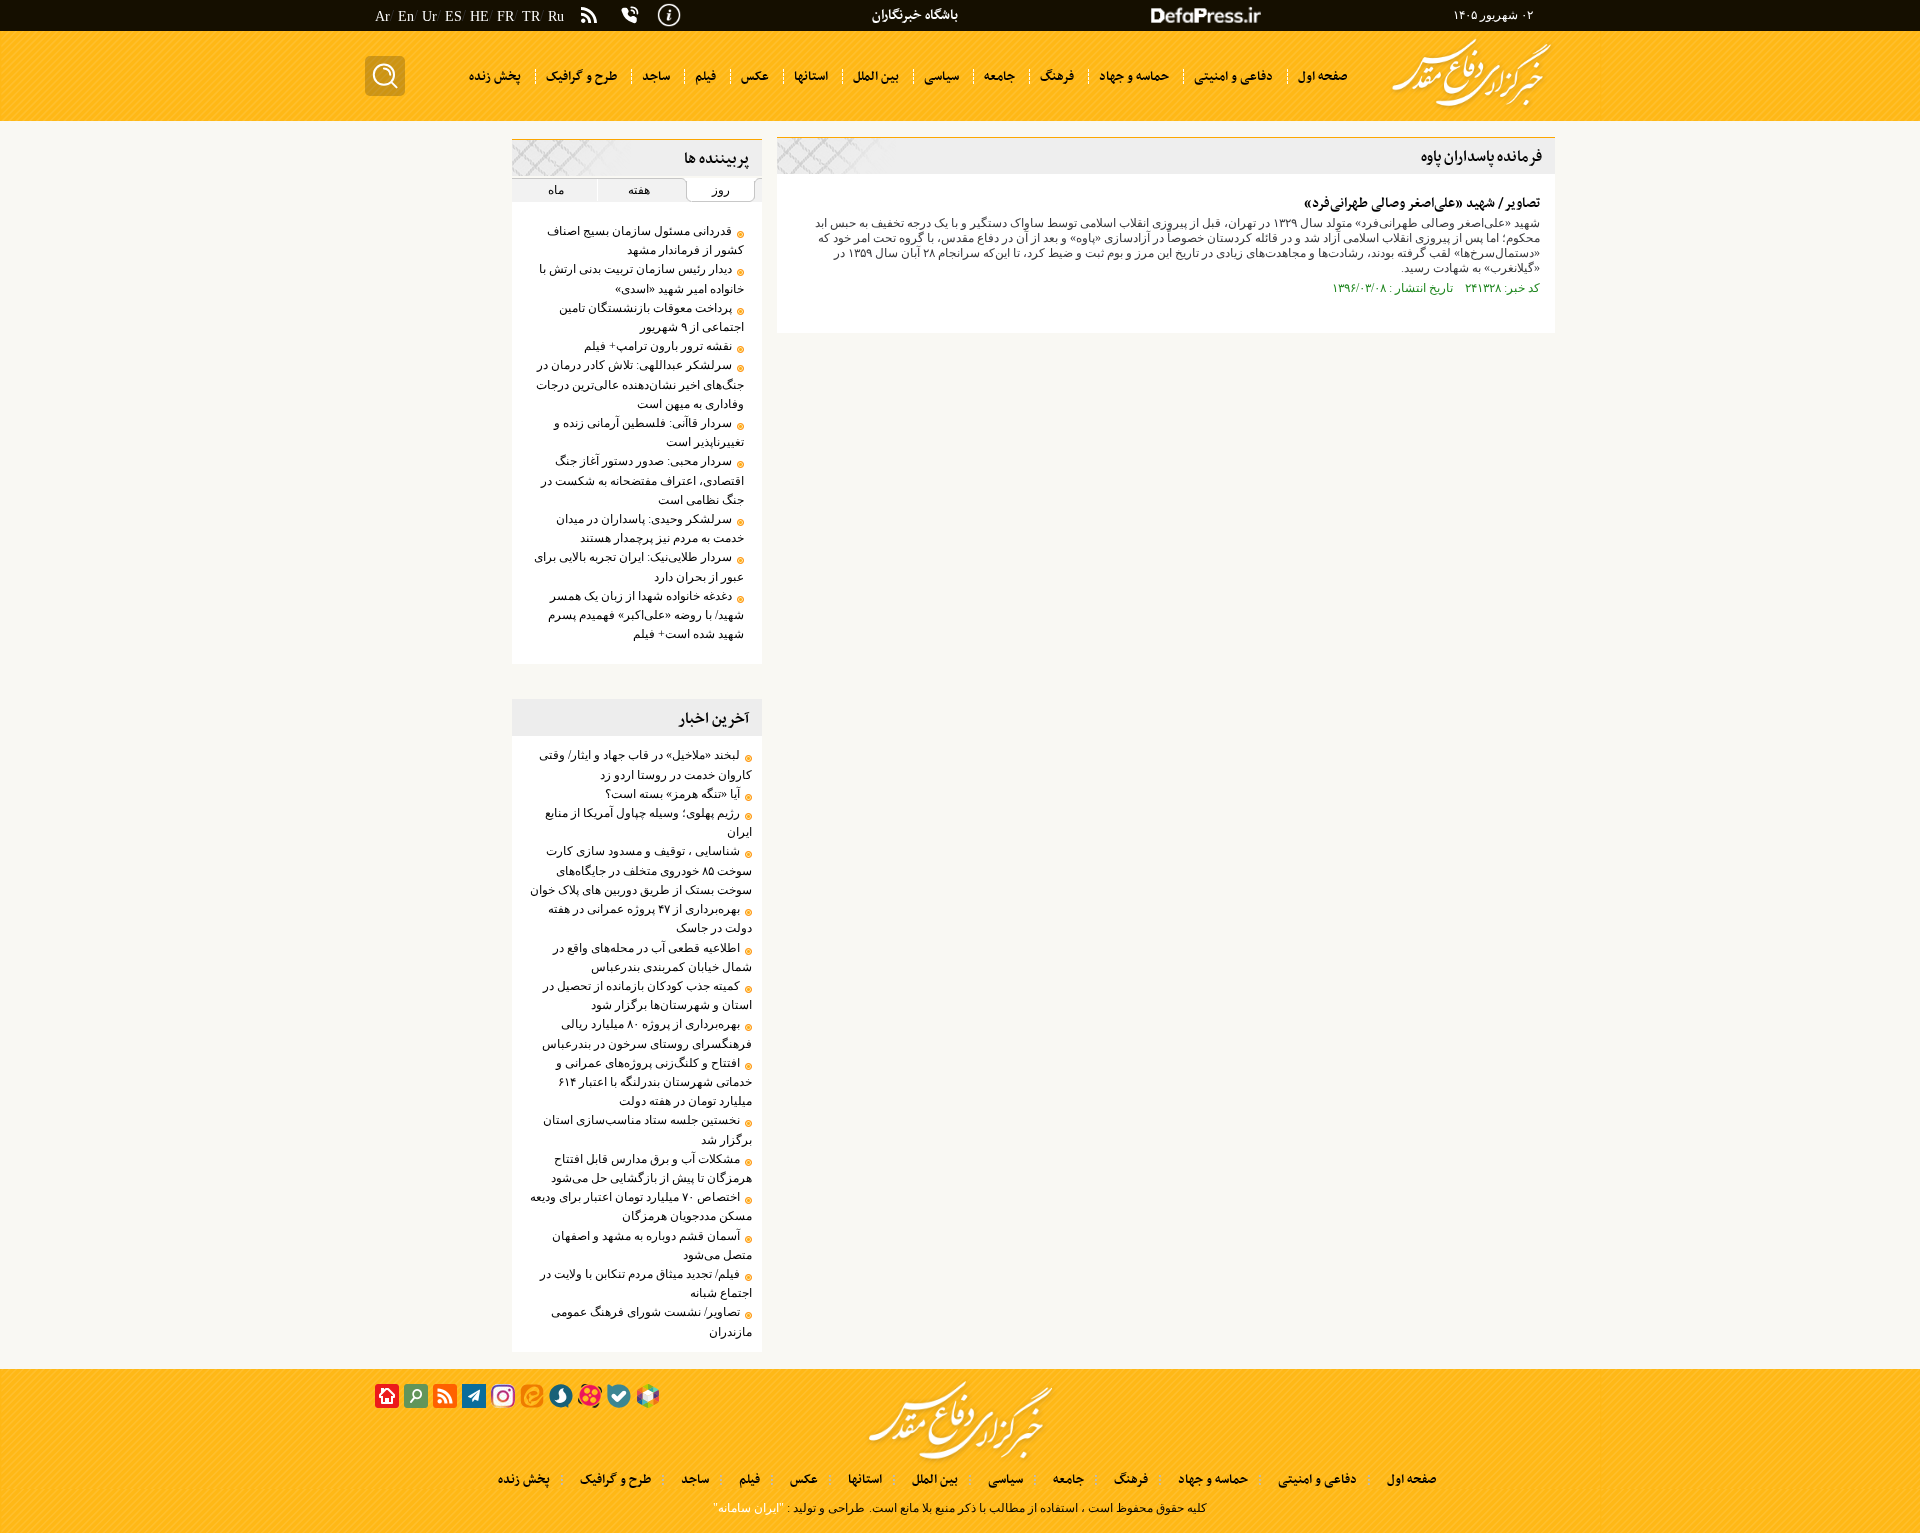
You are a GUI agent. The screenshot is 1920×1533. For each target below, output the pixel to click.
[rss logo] (589, 17)
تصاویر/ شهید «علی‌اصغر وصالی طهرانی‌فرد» (1422, 203)
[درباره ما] (669, 13)
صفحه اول (1411, 1480)
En (406, 16)
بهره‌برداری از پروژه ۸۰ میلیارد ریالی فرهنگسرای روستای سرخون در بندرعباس (646, 1033)
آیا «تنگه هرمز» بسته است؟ (669, 794)
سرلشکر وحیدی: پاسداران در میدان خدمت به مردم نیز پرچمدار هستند (649, 528)
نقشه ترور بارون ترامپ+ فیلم (658, 346)
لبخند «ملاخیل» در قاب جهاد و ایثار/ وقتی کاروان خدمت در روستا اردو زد (645, 764)
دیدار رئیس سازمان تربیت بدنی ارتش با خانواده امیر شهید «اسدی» (641, 278)
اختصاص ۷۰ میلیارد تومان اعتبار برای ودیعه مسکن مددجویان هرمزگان (640, 1206)
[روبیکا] (648, 1396)
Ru (556, 16)
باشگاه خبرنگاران (915, 15)
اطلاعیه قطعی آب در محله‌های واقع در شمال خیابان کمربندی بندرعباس (652, 957)
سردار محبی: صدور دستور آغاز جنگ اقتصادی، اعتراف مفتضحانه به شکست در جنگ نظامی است (642, 480)
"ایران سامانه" (748, 1508)
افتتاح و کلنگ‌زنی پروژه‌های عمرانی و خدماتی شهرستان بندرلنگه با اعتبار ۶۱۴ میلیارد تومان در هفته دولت (653, 1082)
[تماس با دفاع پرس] (630, 15)
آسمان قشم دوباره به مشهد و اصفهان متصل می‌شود (651, 1245)
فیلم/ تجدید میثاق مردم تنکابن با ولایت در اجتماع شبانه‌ (645, 1283)
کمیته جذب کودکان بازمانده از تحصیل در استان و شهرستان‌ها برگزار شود (647, 995)
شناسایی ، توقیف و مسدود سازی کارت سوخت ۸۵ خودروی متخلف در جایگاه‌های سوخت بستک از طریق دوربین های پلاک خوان (640, 870)
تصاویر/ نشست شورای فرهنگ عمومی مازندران (651, 1321)
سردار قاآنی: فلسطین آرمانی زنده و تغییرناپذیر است (648, 432)
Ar (382, 16)
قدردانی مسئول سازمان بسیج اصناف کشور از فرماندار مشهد (645, 240)
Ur (429, 16)
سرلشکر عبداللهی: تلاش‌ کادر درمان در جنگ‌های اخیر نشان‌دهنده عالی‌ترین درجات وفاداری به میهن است (639, 384)
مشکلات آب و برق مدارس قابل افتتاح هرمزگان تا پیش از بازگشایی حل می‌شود (651, 1168)
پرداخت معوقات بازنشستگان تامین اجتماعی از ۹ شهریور (651, 317)
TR (531, 16)
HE (479, 16)
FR (505, 16)
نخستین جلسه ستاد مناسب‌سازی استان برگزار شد (647, 1129)
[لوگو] (1471, 108)
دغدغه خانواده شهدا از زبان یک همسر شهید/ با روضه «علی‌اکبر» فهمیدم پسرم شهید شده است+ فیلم (645, 615)
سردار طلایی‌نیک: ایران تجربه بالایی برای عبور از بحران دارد (638, 566)
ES (453, 16)
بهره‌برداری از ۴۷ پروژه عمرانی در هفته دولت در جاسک (649, 918)
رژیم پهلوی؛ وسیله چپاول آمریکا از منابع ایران (648, 822)
